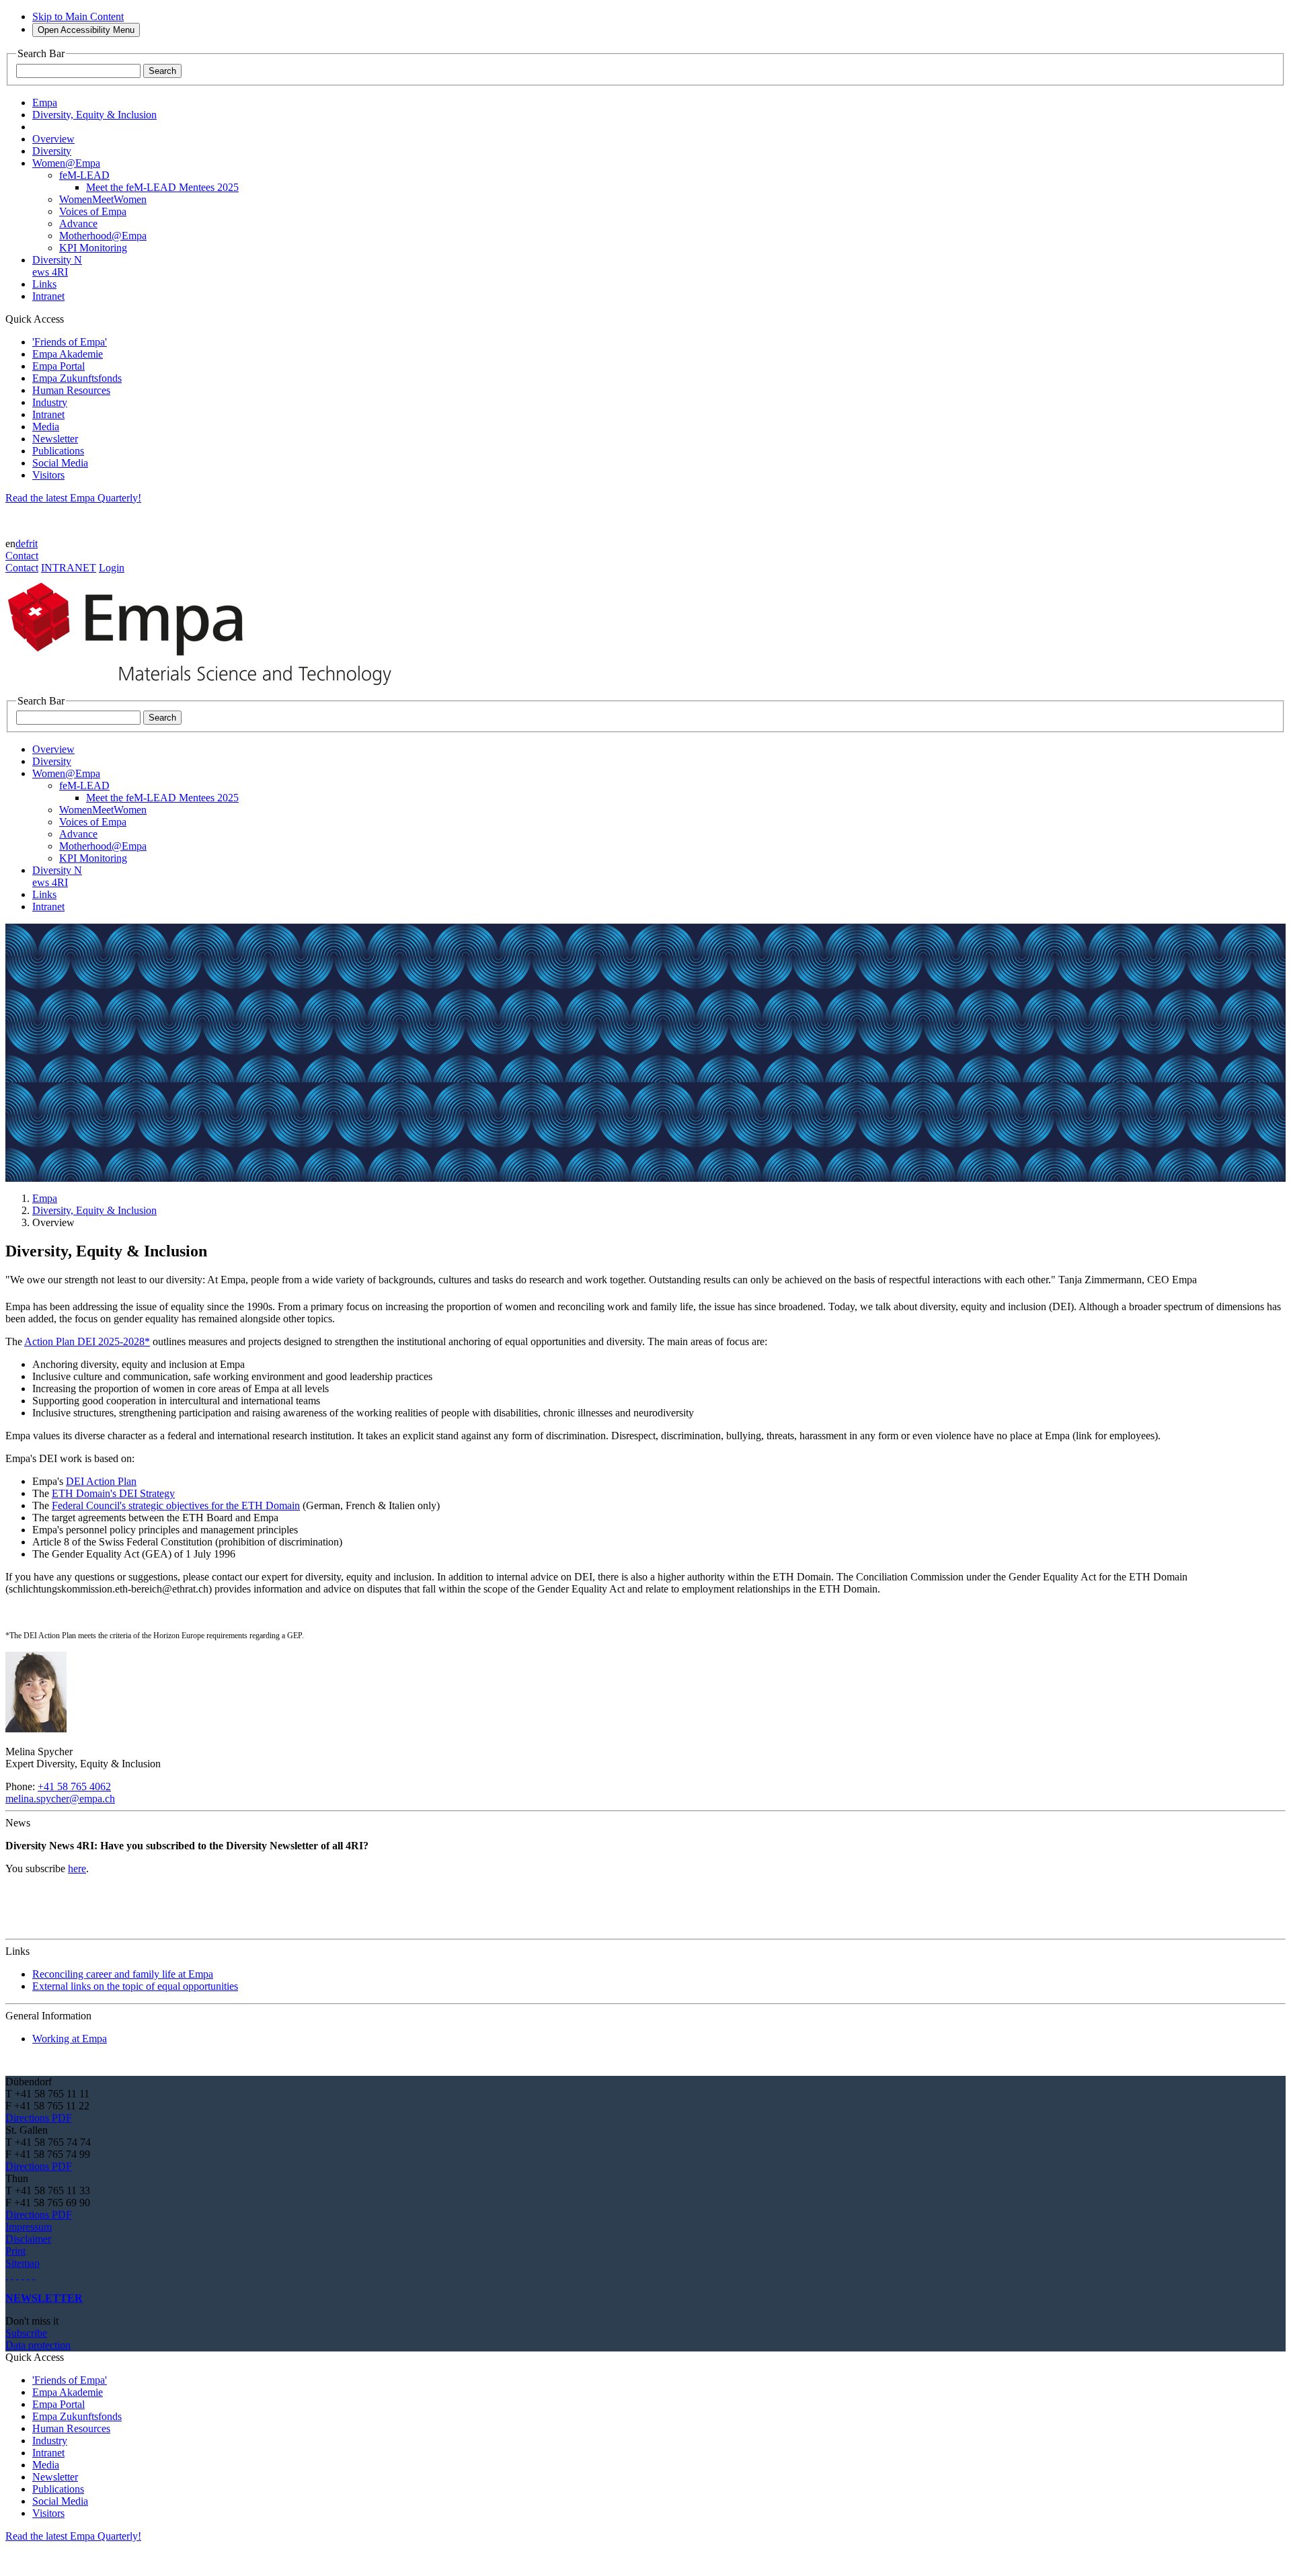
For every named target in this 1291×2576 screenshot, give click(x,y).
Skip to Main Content (78, 16)
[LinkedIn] (12, 2275)
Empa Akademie (68, 354)
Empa (45, 1198)
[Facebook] (34, 2275)
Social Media (60, 463)
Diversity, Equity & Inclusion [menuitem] (94, 115)
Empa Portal (58, 366)
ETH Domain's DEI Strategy (113, 1493)
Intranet (48, 414)
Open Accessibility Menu (86, 30)
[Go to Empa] (207, 689)
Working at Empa (70, 2039)
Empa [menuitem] (45, 103)
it (35, 544)
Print (15, 2251)
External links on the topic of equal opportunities (135, 1986)
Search (162, 71)
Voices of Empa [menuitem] (93, 211)
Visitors (48, 475)
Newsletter (55, 439)
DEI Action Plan (101, 1481)
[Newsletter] (7, 2275)
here (77, 1868)
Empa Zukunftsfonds (77, 378)
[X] (23, 2275)
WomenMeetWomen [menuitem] (103, 199)
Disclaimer (28, 2239)
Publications (58, 451)
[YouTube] (28, 2275)
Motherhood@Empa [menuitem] (103, 236)
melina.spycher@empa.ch (60, 1799)
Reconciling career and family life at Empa (123, 1974)
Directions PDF (39, 2118)
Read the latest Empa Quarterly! (73, 498)
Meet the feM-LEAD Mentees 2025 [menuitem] (162, 187)
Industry (50, 402)
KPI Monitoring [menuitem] (93, 248)
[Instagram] (17, 2275)
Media (46, 427)
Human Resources (71, 390)
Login (112, 568)
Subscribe (26, 2333)
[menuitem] (53, 139)
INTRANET (69, 568)
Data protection (38, 2345)
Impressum (29, 2227)
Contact (22, 556)
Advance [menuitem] (78, 224)
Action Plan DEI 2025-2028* (87, 1341)
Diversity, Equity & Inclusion (94, 1210)
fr (29, 544)
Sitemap (23, 2263)
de (21, 544)
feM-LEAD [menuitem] (84, 175)
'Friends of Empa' (70, 342)
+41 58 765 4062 (74, 1786)
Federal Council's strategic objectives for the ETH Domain (176, 1505)
